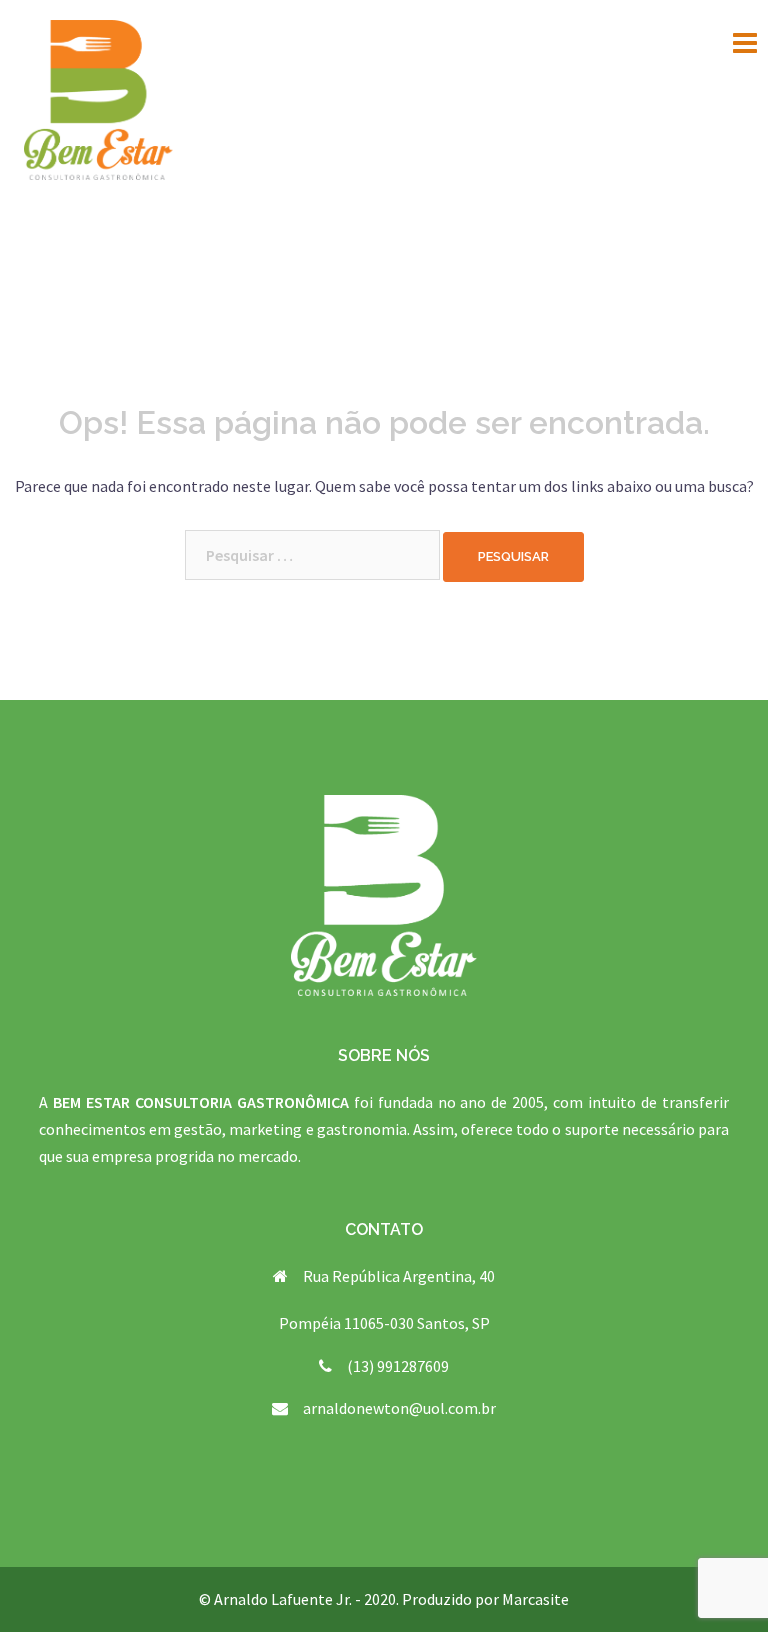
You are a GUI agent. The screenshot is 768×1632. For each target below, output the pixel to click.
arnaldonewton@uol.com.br (399, 1408)
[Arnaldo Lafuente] (98, 98)
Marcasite (535, 1599)
